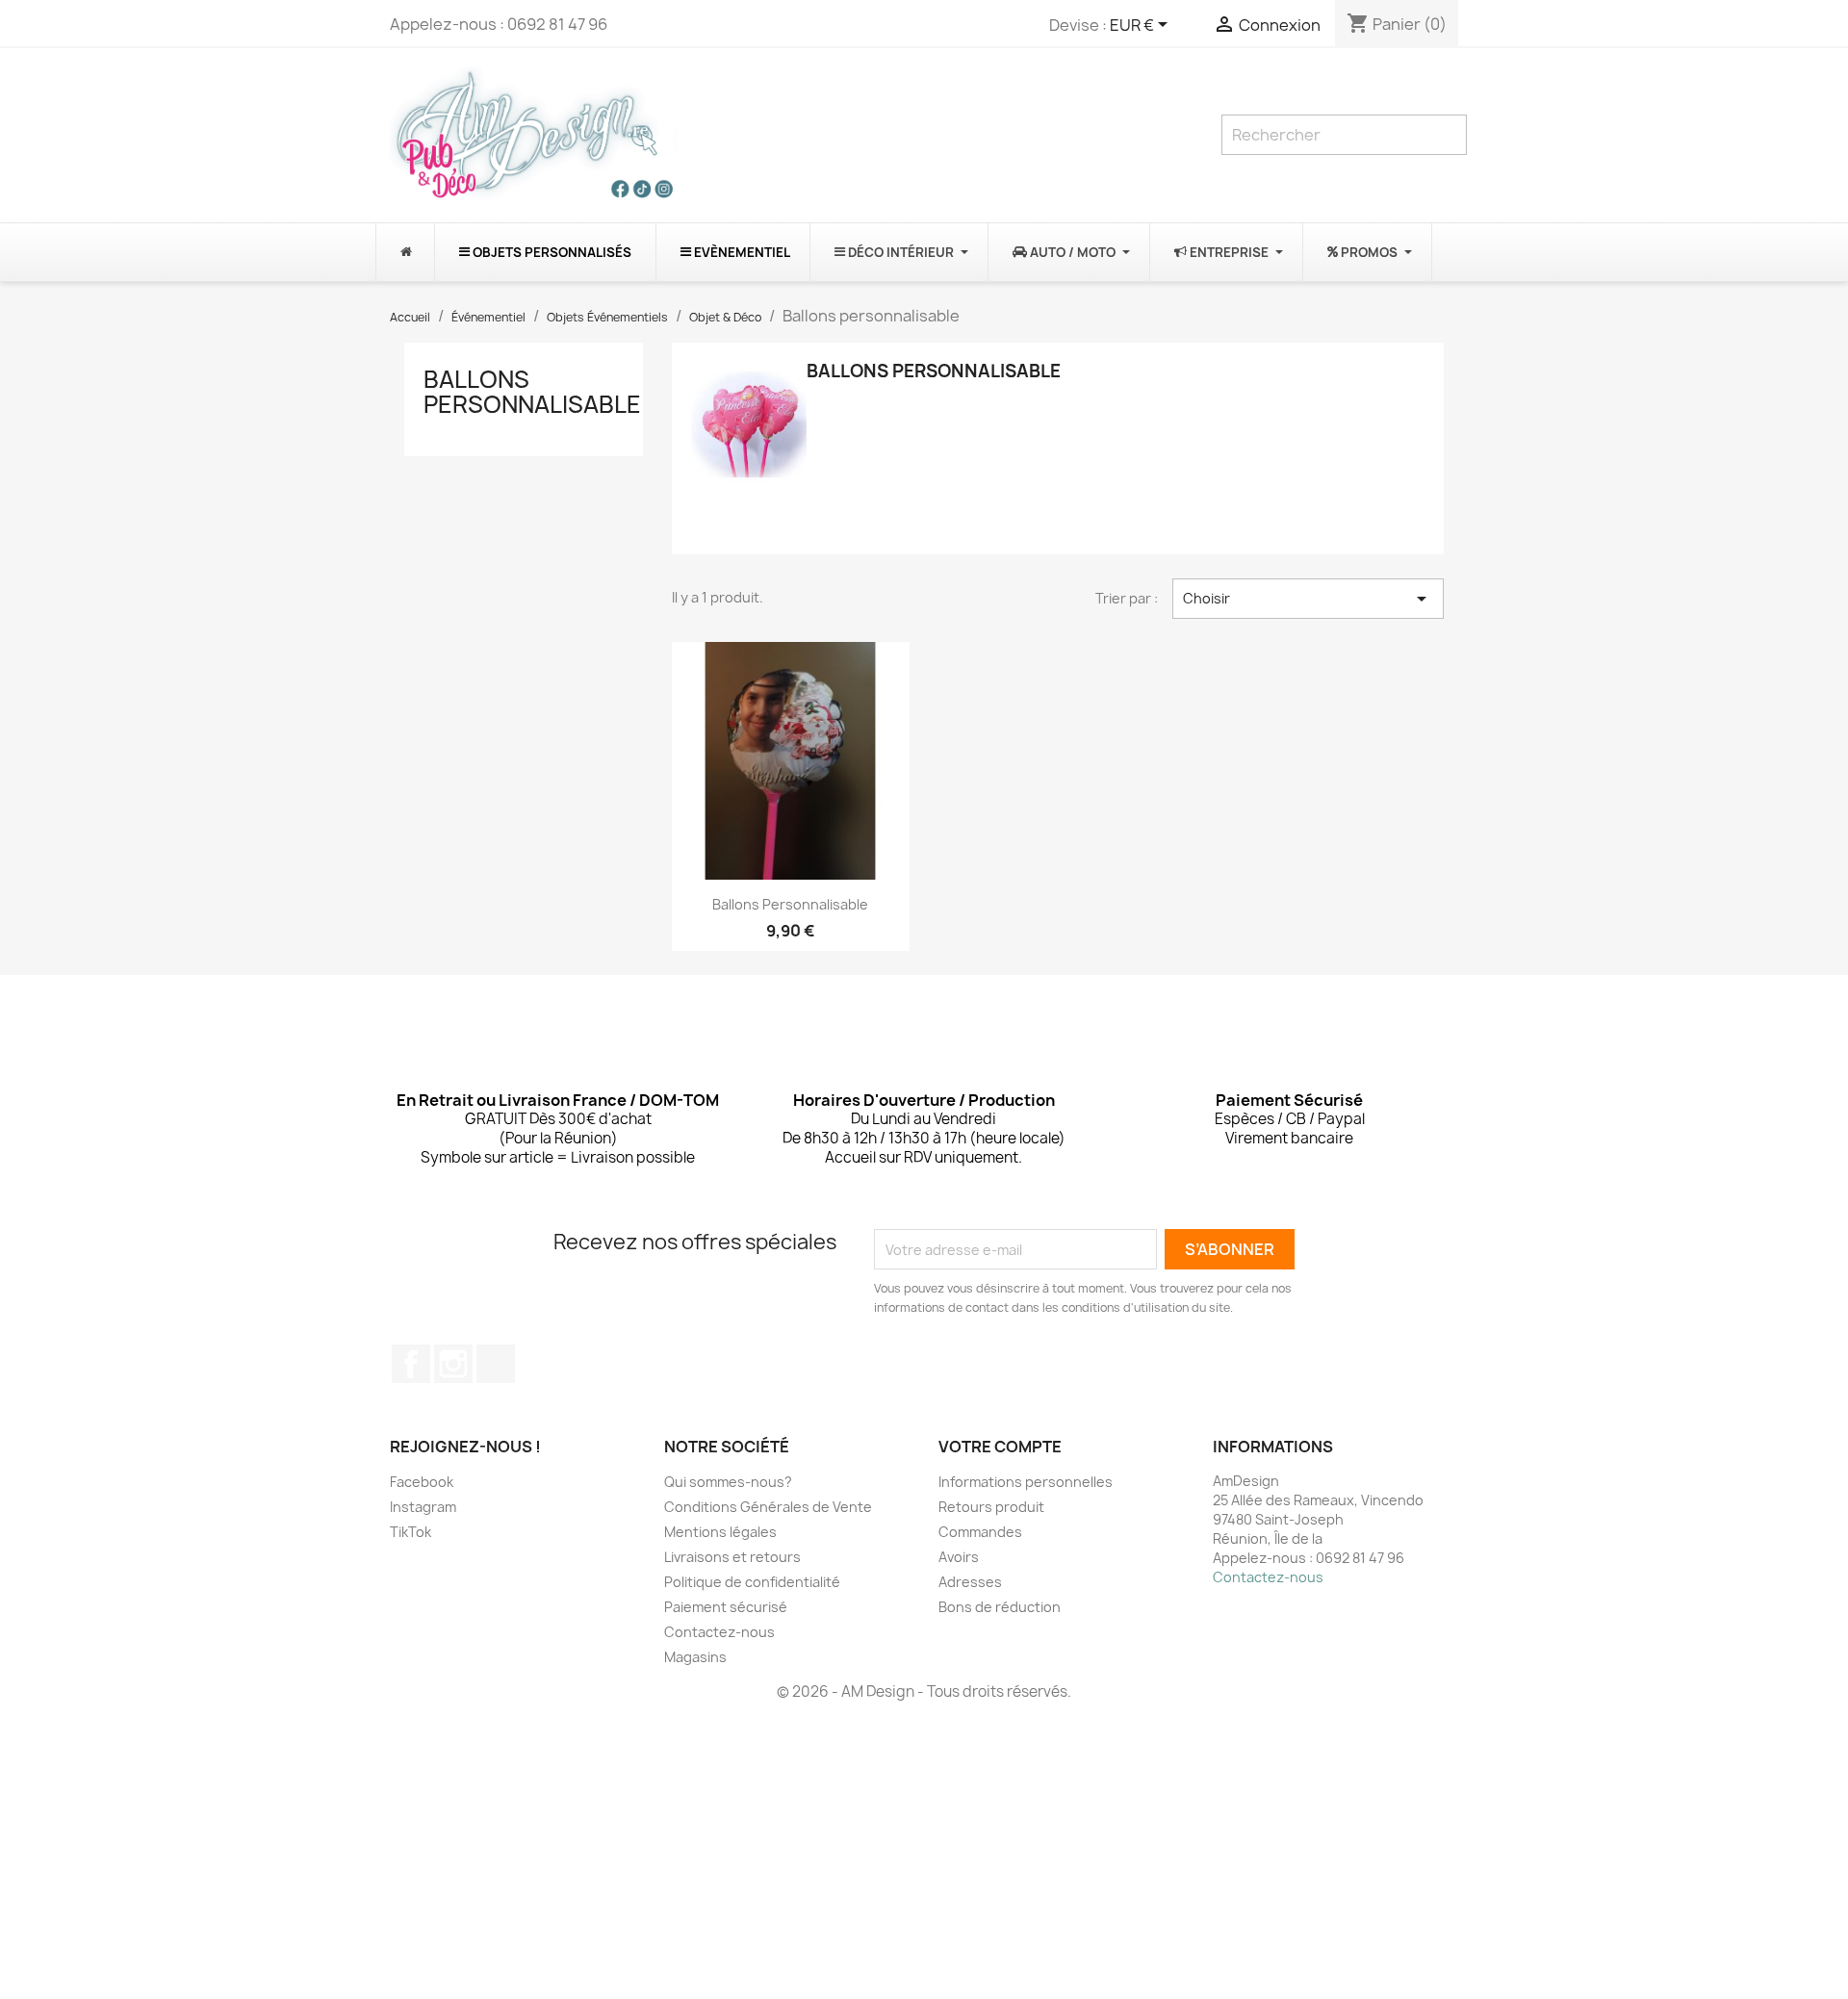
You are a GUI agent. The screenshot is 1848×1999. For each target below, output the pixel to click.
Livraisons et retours (732, 1557)
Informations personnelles (1026, 1482)
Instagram (453, 1364)
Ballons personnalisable (532, 392)
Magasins (695, 1657)
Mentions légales (720, 1532)
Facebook (411, 1364)
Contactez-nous (719, 1632)
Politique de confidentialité (752, 1582)
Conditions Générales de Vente (768, 1507)
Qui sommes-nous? (728, 1482)
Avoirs (959, 1557)
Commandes (980, 1532)
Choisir (1308, 599)
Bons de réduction (1000, 1607)
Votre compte (1000, 1447)
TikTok (496, 1364)
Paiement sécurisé (726, 1607)
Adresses (970, 1582)
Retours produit (991, 1507)
